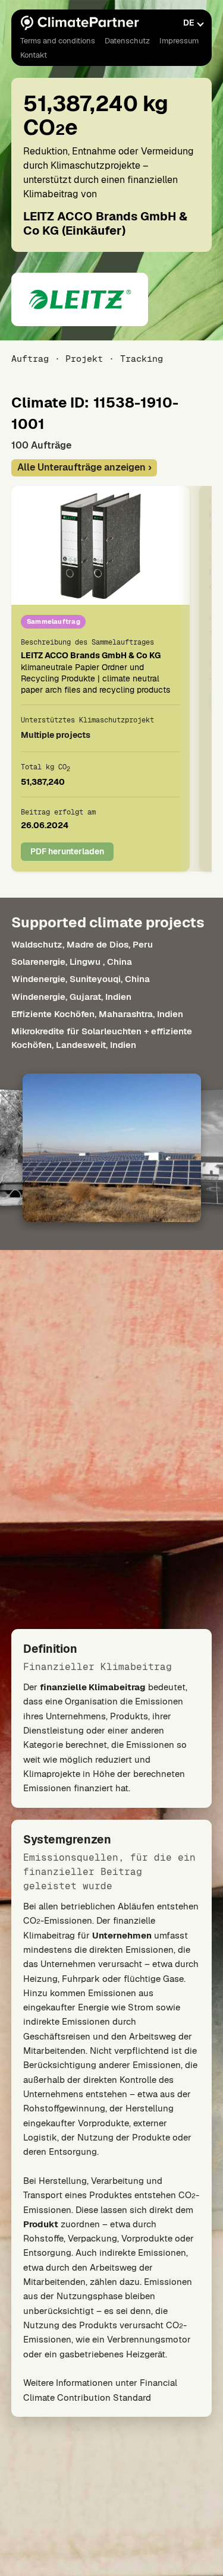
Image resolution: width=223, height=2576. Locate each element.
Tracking (141, 359)
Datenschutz (127, 41)
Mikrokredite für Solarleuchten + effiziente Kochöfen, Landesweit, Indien (102, 1038)
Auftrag (30, 359)
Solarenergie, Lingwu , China (72, 962)
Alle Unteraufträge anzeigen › (84, 467)
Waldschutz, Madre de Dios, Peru (82, 944)
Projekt (84, 359)
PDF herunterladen (67, 851)
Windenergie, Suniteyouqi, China (81, 979)
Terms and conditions (58, 41)
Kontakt (34, 55)
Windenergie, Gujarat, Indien (71, 996)
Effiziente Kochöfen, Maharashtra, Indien (97, 1013)
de (189, 23)
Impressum (179, 41)
